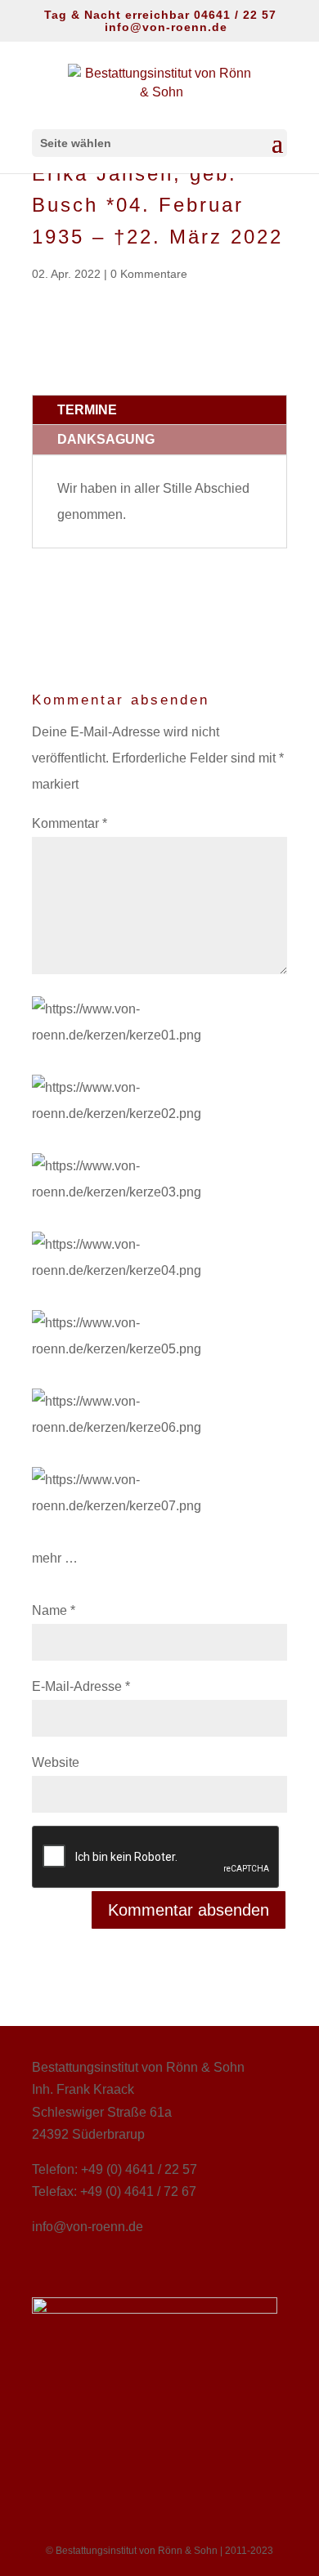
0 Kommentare (149, 274)
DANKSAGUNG (106, 439)
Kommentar (70, 823)
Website (56, 1762)
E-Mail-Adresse (81, 1686)
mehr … (55, 1558)
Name (54, 1610)
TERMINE (87, 410)
